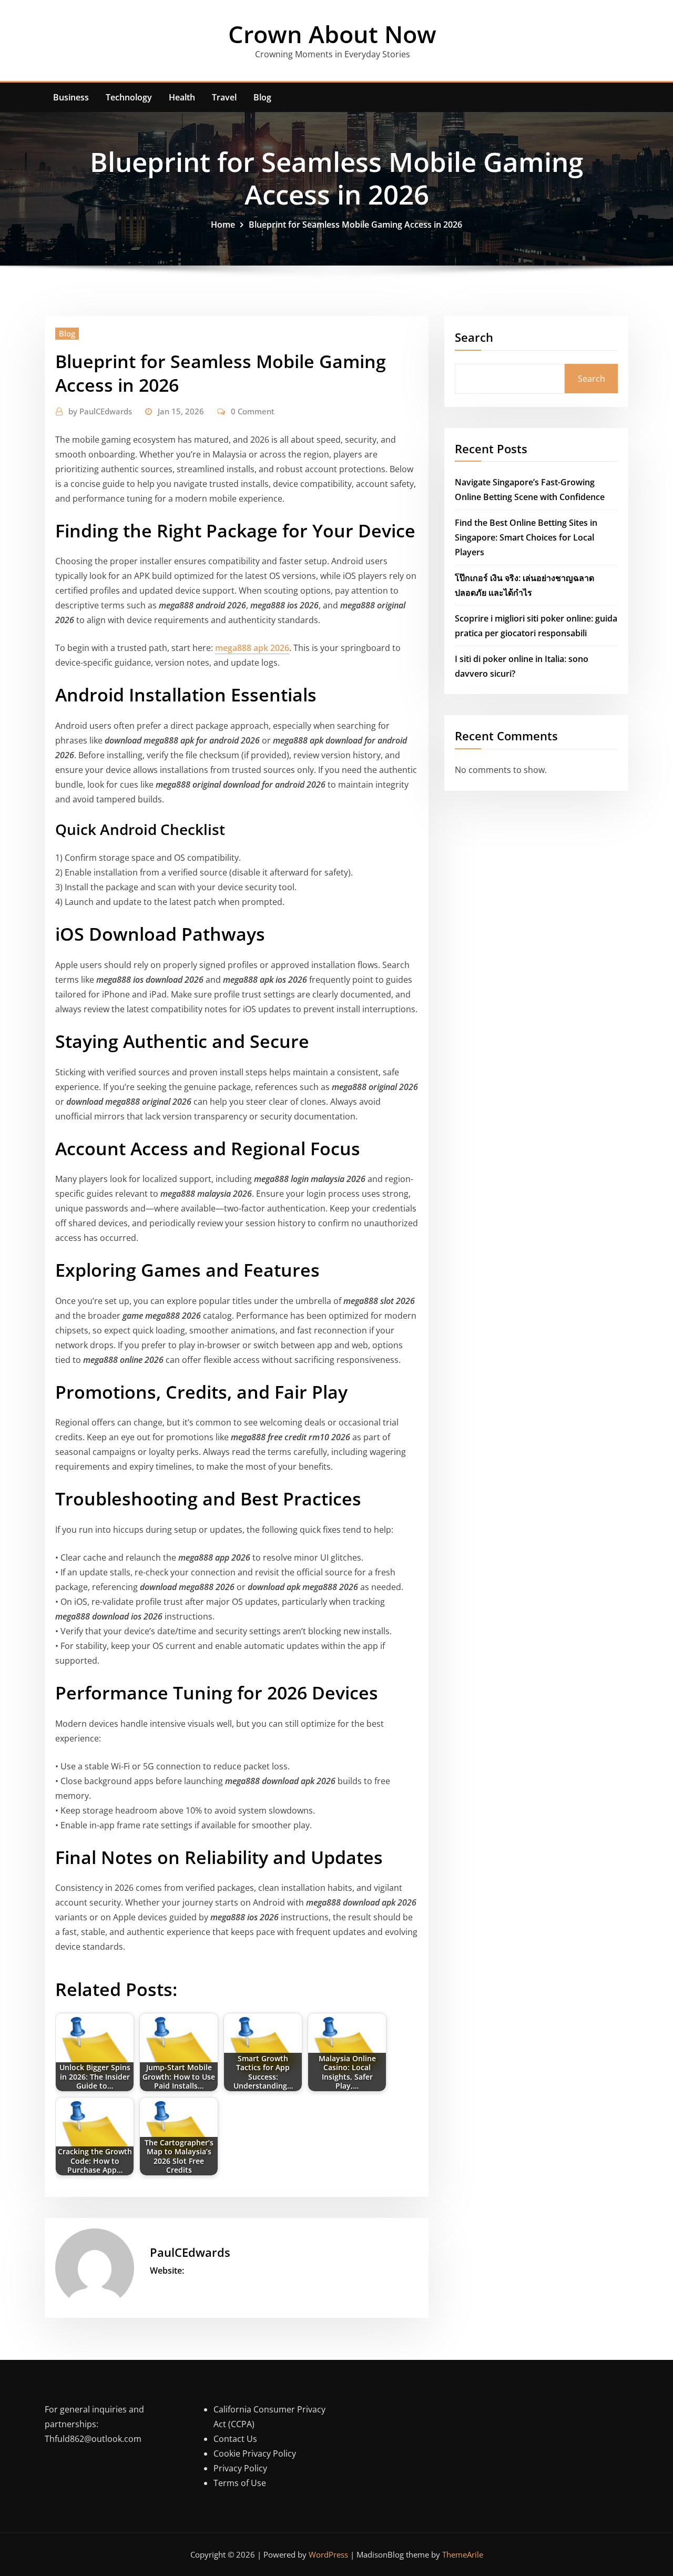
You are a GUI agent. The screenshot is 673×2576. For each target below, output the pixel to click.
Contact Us (235, 2439)
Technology (129, 97)
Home (223, 225)
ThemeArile (463, 2554)
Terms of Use (240, 2483)
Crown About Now (332, 34)
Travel (224, 97)
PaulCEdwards (100, 411)
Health (182, 97)
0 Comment (253, 411)
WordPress (328, 2554)
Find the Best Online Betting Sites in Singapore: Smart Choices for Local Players (526, 537)
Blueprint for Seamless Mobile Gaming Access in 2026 (355, 225)
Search (474, 337)
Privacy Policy (240, 2468)
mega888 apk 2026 (252, 648)
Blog (262, 97)
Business (71, 97)
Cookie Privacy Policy (255, 2453)
